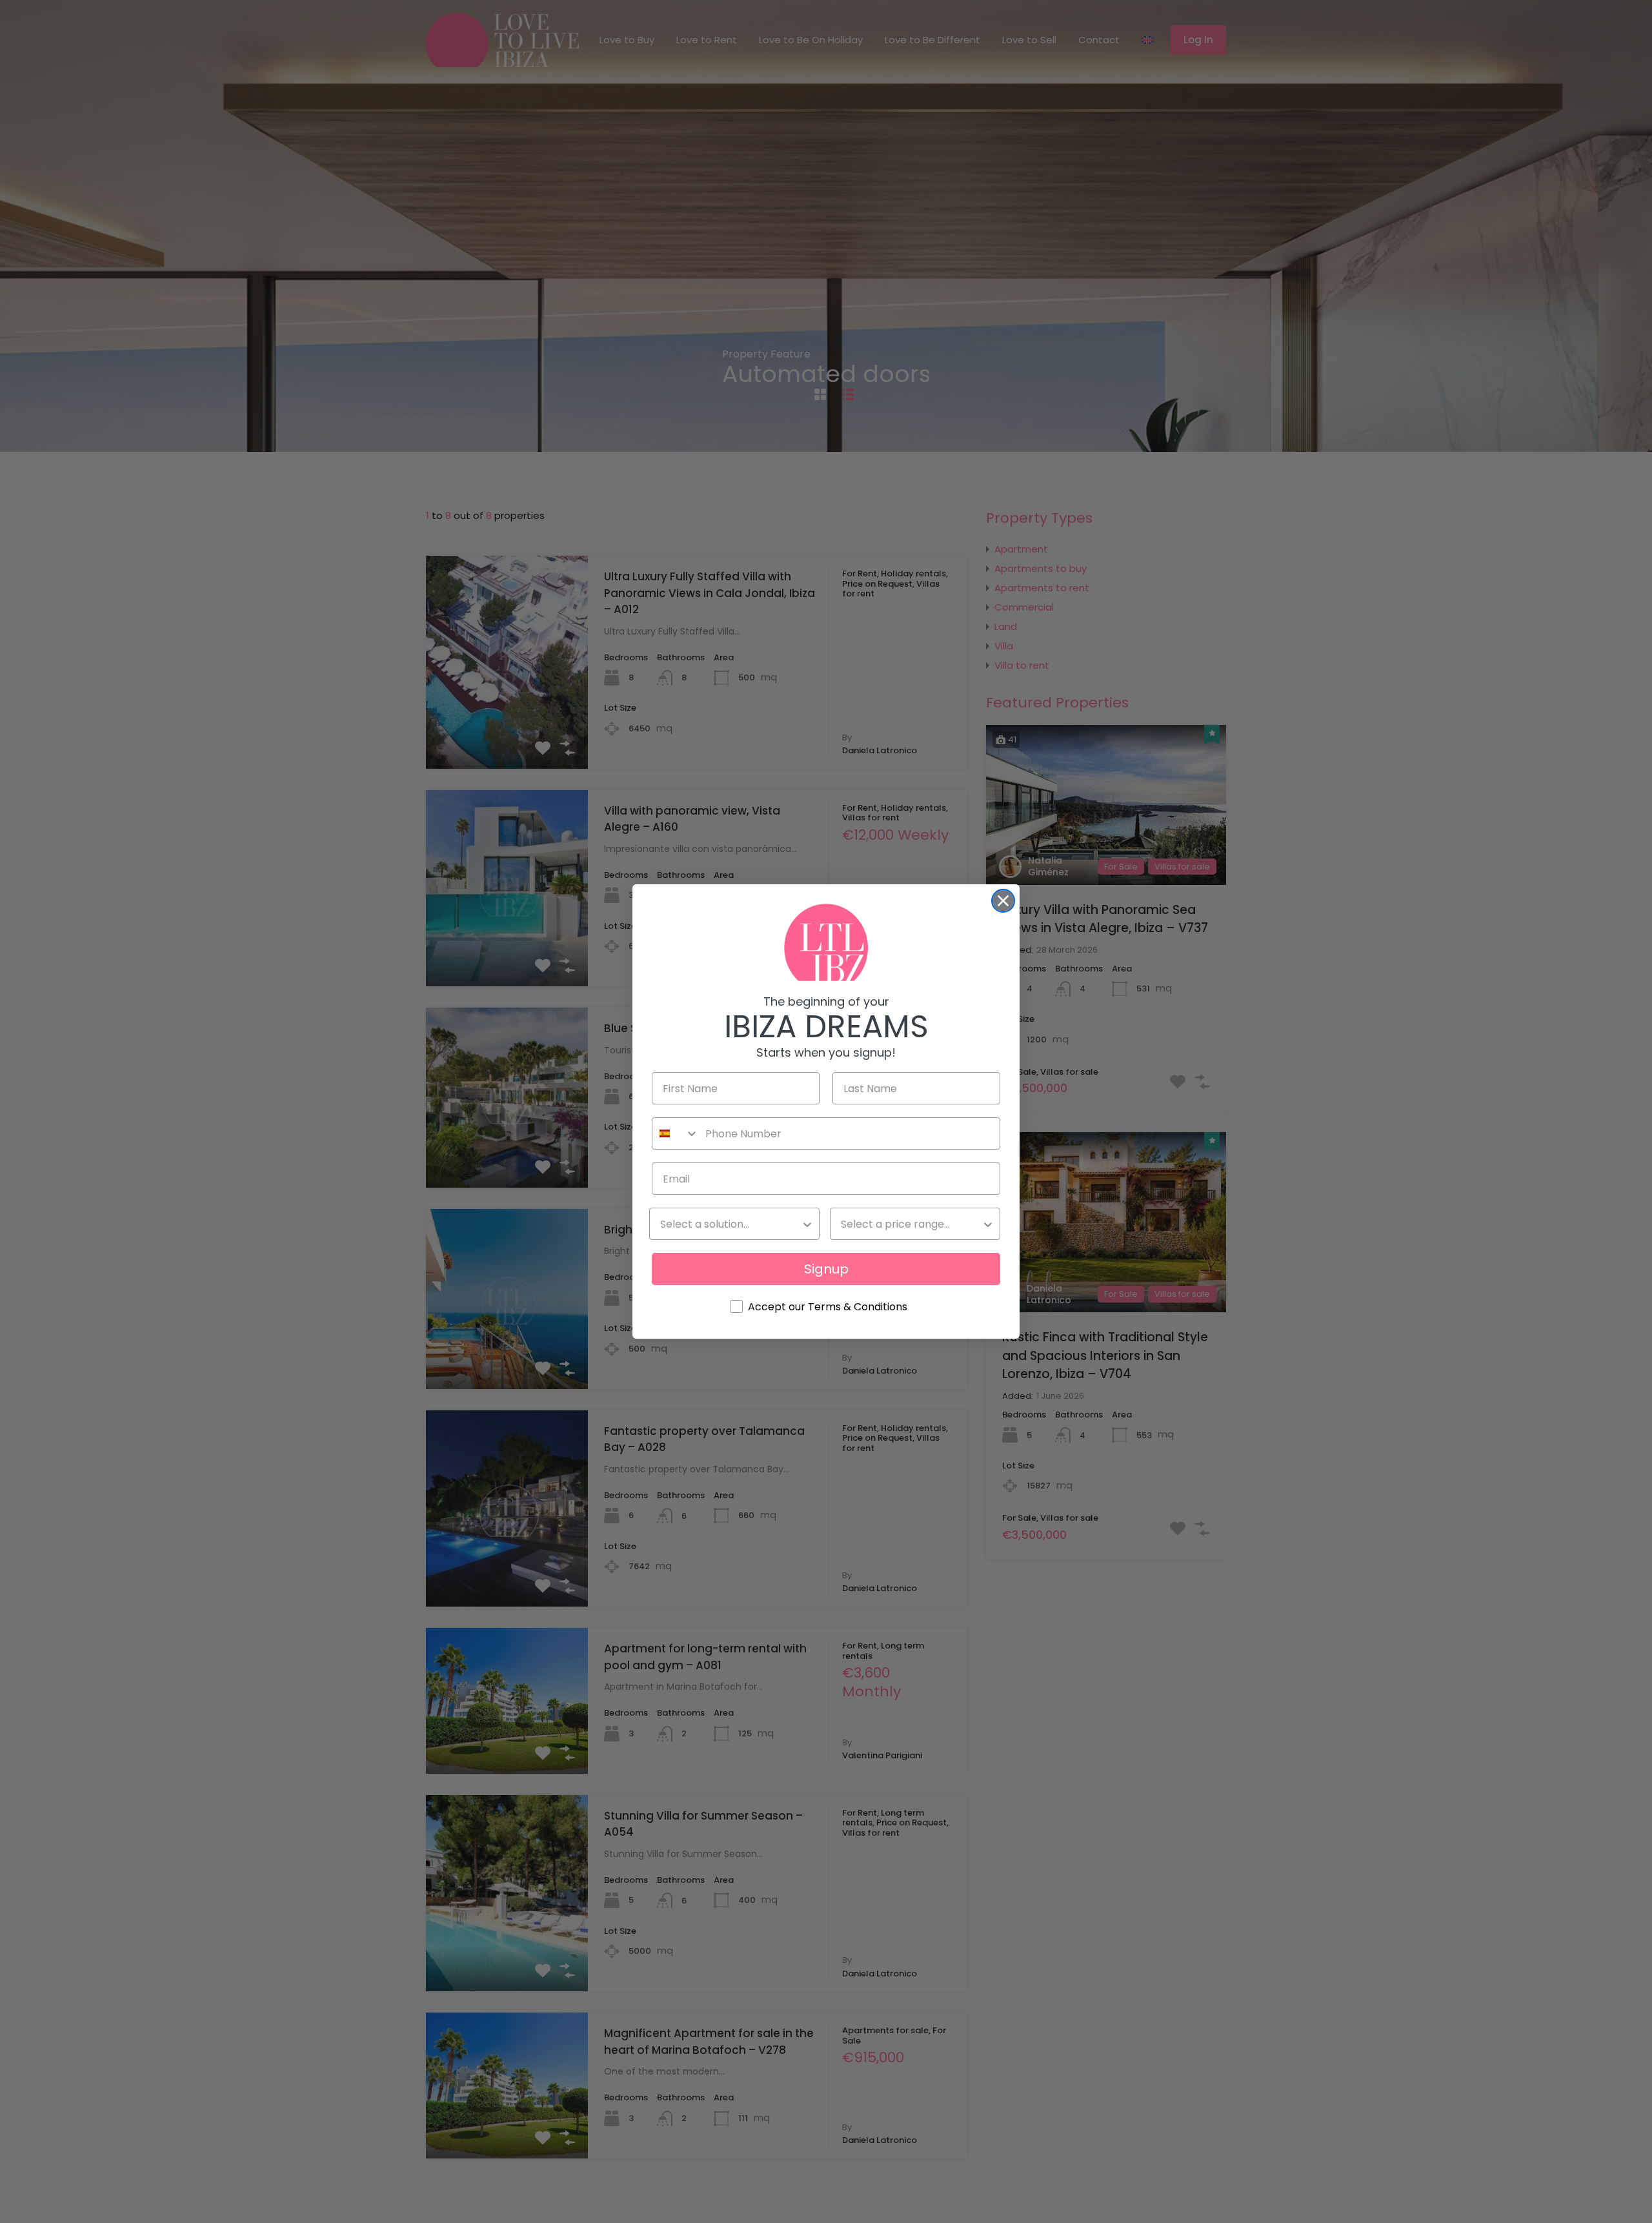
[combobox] (676, 1133)
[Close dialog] (1003, 901)
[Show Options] (807, 1224)
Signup (826, 1269)
